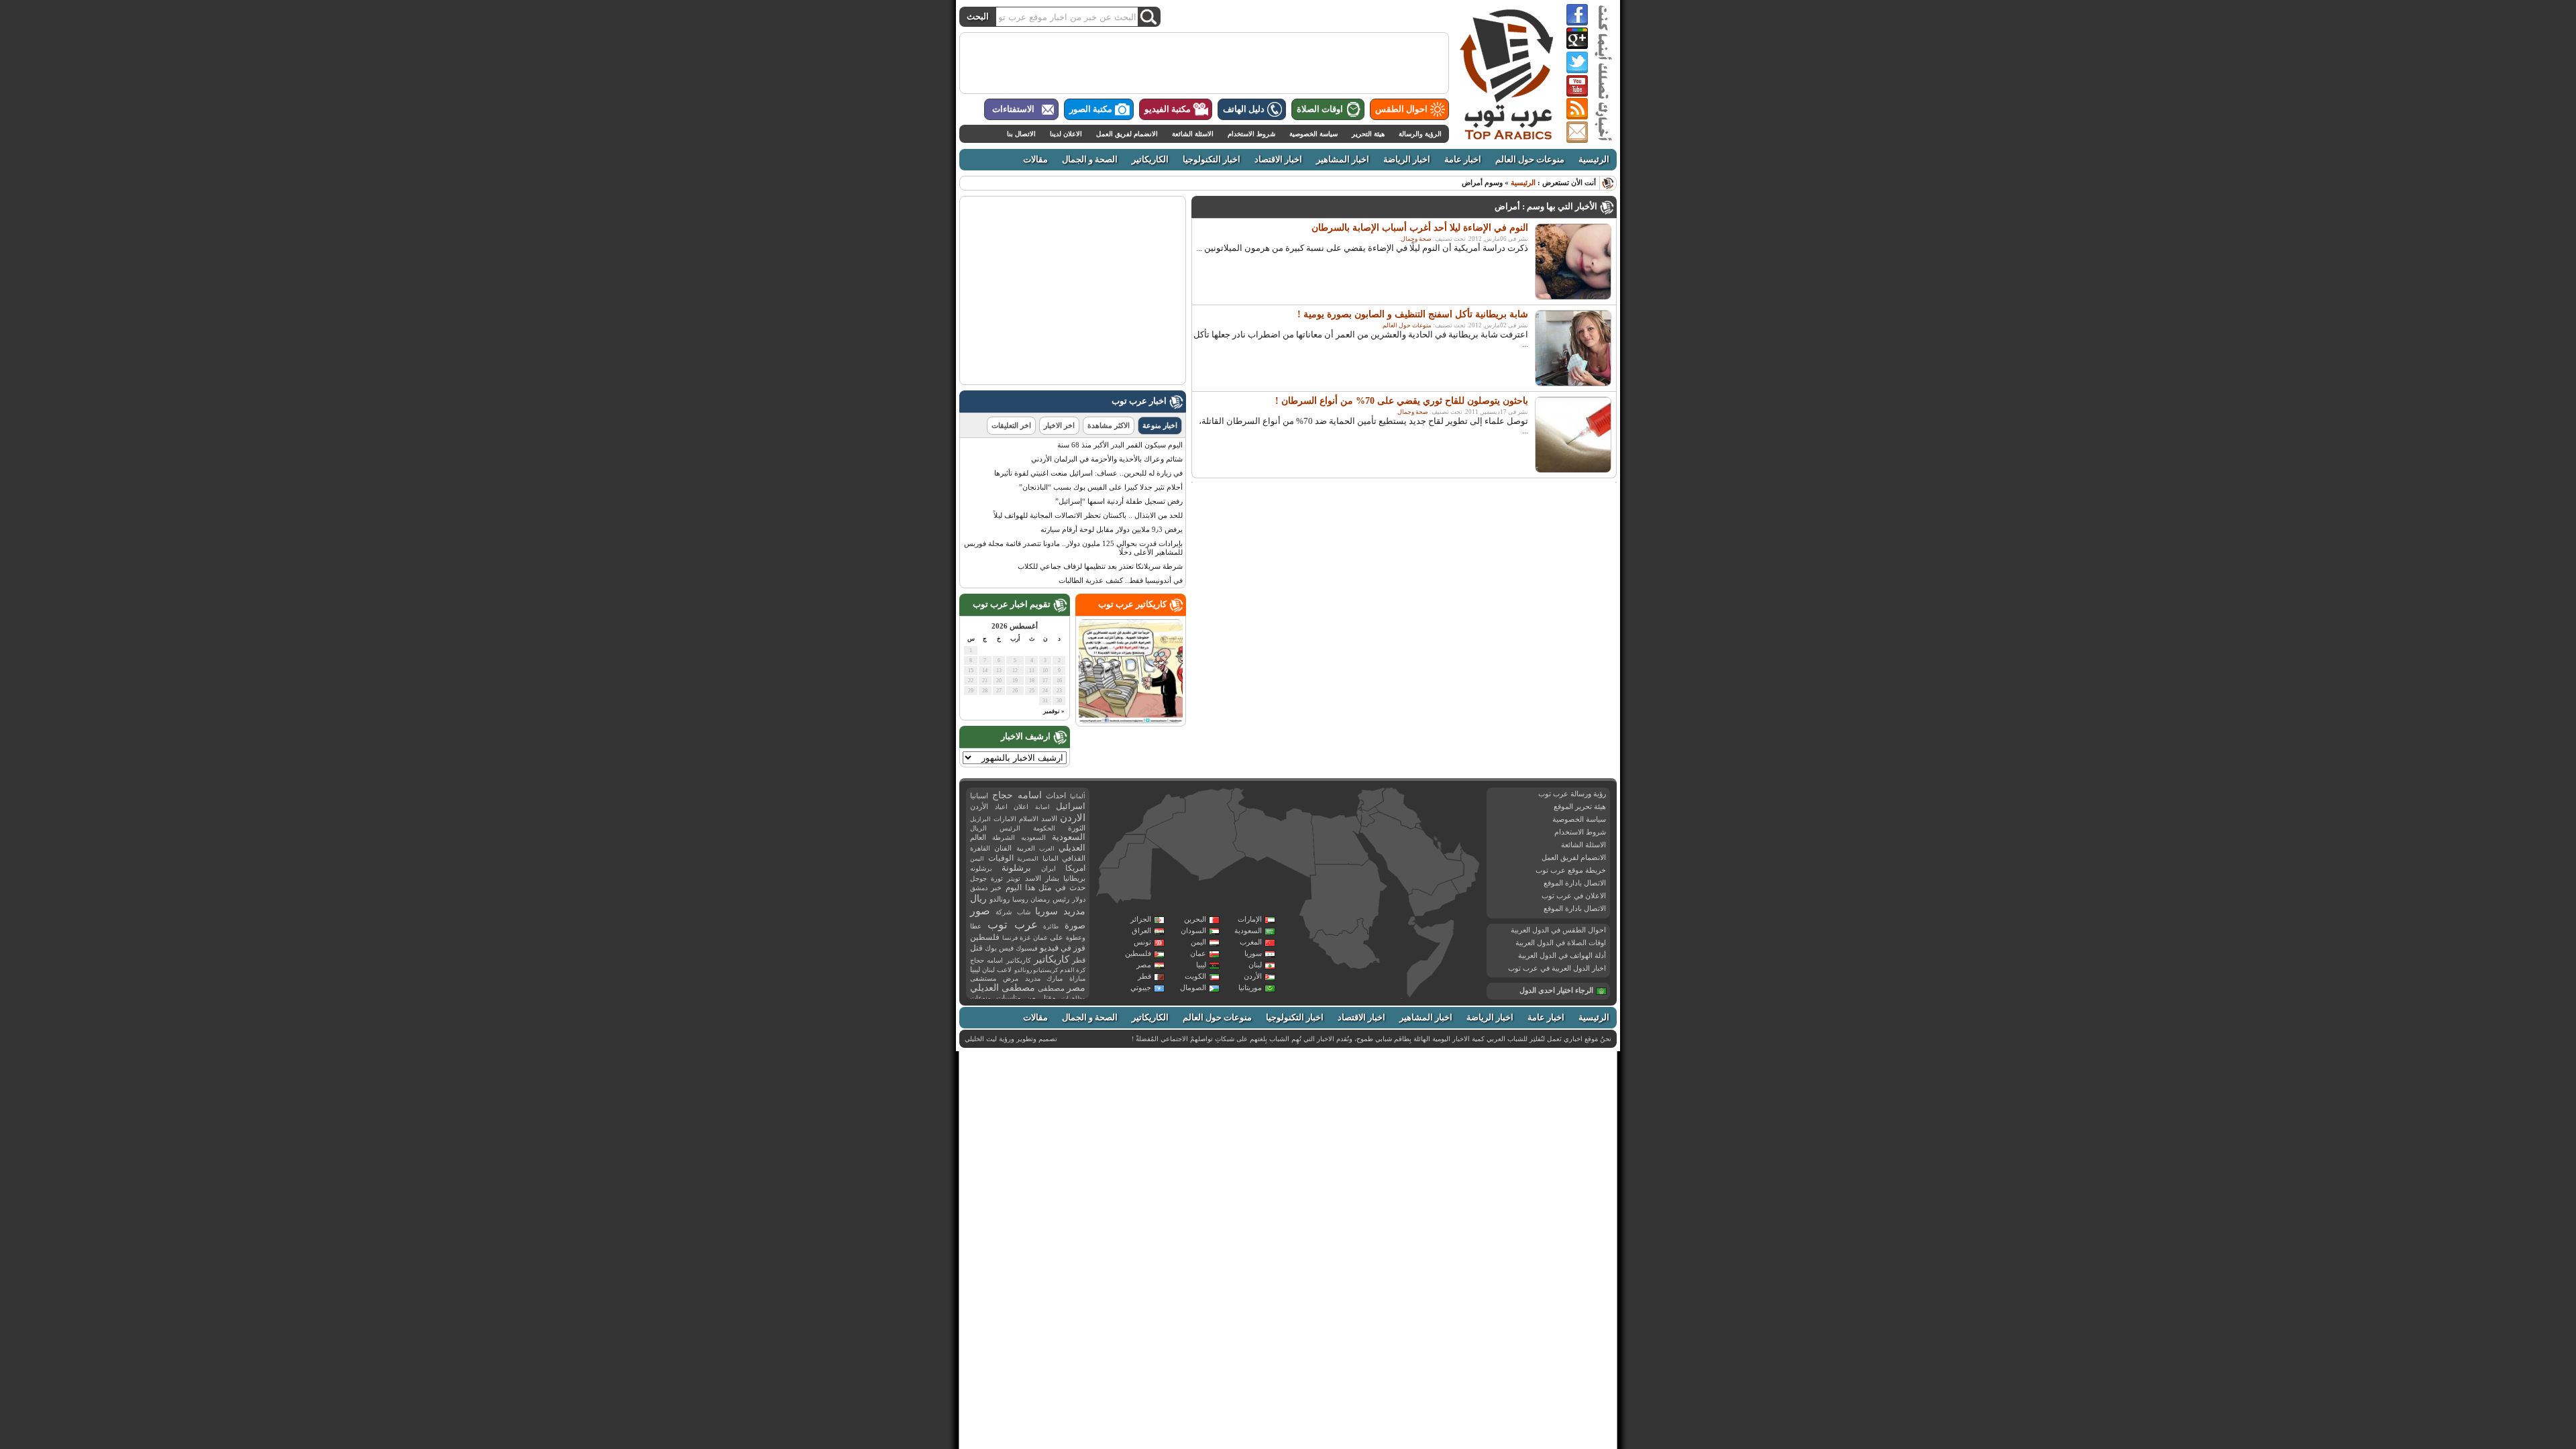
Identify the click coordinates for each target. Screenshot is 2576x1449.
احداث (1056, 796)
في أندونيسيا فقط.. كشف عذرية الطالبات (1121, 580)
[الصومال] (1431, 958)
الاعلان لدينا (1066, 134)
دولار (1079, 899)
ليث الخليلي (981, 1039)
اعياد (1001, 807)
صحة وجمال (1416, 239)
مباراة (1077, 978)
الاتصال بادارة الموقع (1575, 883)
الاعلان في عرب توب (1574, 896)
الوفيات (1001, 858)
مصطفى (1051, 988)
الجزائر (1141, 919)
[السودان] (1343, 900)
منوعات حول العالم (1530, 160)
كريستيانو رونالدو (1036, 970)
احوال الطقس (1401, 109)
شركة (1004, 912)
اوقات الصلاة (1320, 109)
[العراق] (1398, 808)
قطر (1144, 976)
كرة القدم (1073, 970)
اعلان (1021, 807)
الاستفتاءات (1013, 109)
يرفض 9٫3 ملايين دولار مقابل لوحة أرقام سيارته (1112, 529)
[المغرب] (1155, 814)
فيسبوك (1027, 948)
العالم (978, 837)
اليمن (1198, 942)
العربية (1026, 848)
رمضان (1040, 899)
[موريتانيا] (1128, 872)
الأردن (1253, 976)
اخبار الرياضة (1407, 160)
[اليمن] (1433, 899)
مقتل (1048, 998)
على (1057, 937)
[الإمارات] (1453, 851)
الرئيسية (1594, 160)
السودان (1193, 930)
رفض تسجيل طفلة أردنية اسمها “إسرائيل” (1119, 501)
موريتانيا (1250, 987)
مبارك (1055, 978)
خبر (996, 888)
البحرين (1195, 919)
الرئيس (1010, 828)
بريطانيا (1074, 878)
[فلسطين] (1359, 815)
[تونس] (1237, 804)
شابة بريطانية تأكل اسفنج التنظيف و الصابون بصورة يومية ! (1413, 314)
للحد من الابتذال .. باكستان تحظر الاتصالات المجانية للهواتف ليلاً (1088, 515)
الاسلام (1029, 819)
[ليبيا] (1275, 843)
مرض (1011, 978)
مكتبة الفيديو (1168, 109)
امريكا (1075, 868)
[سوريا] (1371, 799)
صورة (1075, 925)
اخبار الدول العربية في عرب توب (1557, 968)
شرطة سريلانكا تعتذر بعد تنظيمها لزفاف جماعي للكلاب (1100, 566)
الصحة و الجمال (1090, 160)
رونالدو (1000, 899)
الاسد (1049, 818)
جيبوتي (1141, 987)
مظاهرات (1073, 998)
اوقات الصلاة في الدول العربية (1561, 943)
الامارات (1005, 819)
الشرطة (1004, 838)
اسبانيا (979, 796)
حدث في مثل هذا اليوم (1045, 888)
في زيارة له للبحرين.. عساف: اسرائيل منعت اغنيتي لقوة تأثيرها (1088, 473)
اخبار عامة (1463, 160)
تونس (1142, 942)
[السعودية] (1410, 855)
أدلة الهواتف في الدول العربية (1562, 955)
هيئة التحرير (1368, 134)
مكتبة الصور (1091, 109)
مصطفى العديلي (1003, 988)
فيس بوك (999, 948)
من (1031, 998)
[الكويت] (1418, 826)
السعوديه (1033, 838)
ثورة (997, 878)
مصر (1144, 965)
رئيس (1061, 899)
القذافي (1074, 858)
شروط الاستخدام (1251, 134)
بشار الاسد (1042, 878)
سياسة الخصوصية (1313, 134)
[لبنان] (1361, 805)
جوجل (978, 878)
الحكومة (1044, 828)
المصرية (1028, 859)
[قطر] (1439, 849)
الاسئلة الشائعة (1193, 134)
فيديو (1049, 948)
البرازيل (980, 819)
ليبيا (1201, 965)
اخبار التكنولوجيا (1212, 160)
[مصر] (1340, 840)
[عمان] (1466, 872)
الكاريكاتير (1150, 160)
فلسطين (1138, 953)
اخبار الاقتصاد (1278, 160)
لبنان (1255, 965)
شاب (1024, 912)
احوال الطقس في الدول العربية (1558, 930)
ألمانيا (1078, 796)
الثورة (1077, 828)
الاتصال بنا (1021, 134)
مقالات (1035, 160)
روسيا (1020, 899)
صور (980, 911)
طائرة (1051, 926)
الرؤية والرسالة (1420, 134)
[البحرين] (1436, 840)
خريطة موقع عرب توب (1571, 870)
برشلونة (1016, 868)
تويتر (1014, 878)
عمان (1198, 953)
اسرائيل (1071, 806)
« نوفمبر (1054, 711)
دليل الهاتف (1244, 109)
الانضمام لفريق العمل (1127, 134)
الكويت (1195, 976)
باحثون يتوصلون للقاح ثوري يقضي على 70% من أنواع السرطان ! (1402, 401)
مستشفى (983, 978)
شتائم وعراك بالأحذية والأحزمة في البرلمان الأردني (1107, 459)
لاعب (1004, 970)
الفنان (1003, 848)
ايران (1049, 868)
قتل (976, 948)
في (1066, 948)
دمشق (979, 888)
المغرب (1251, 942)
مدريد (1033, 978)
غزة (1025, 937)
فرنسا (1010, 938)
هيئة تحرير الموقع (1580, 806)
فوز (1079, 948)
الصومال (1193, 987)
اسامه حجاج (1017, 795)
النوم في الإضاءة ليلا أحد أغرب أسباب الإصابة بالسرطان (1420, 228)
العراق (1141, 930)
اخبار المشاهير (1343, 160)
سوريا (1253, 953)
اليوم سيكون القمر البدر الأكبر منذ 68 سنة (1120, 445)
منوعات (980, 998)
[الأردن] (1370, 817)
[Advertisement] (1204, 63)
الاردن (1073, 818)
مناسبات (1009, 998)
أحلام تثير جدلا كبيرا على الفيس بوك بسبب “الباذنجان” (1101, 487)
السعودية (1248, 930)
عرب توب (1013, 925)
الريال (978, 828)
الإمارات (1250, 919)
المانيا (1051, 858)
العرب (1047, 849)
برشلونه (981, 868)
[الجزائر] (1195, 835)
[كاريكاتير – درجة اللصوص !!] (1131, 720)
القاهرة (980, 848)
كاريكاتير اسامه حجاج (1001, 960)
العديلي (1072, 848)
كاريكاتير (1052, 959)
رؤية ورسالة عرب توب (1572, 794)
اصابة (1042, 807)
